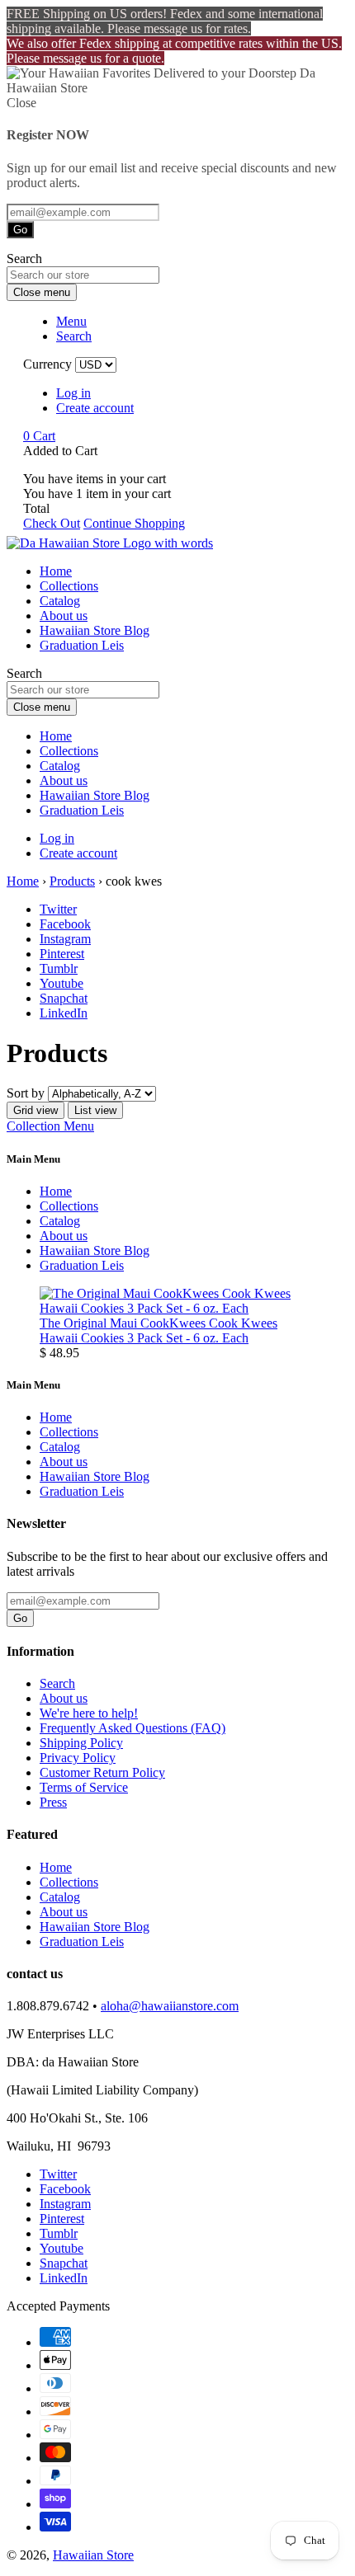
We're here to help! (89, 1713)
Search (57, 1683)
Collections (69, 586)
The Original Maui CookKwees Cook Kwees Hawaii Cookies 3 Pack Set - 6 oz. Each (159, 1330)
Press (53, 1802)
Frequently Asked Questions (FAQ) (133, 1728)
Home (56, 571)
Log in (73, 393)
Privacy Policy (78, 1758)
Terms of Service (84, 1787)
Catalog (60, 601)
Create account (95, 408)
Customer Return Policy (102, 1772)
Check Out (52, 523)
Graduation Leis (82, 645)
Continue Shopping (134, 523)
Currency (47, 364)
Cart (39, 436)
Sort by (26, 1093)
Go (20, 230)
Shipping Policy (81, 1743)
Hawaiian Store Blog (95, 630)
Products (72, 881)
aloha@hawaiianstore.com (170, 2006)
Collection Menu (50, 1126)
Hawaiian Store (93, 2555)
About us (64, 616)
